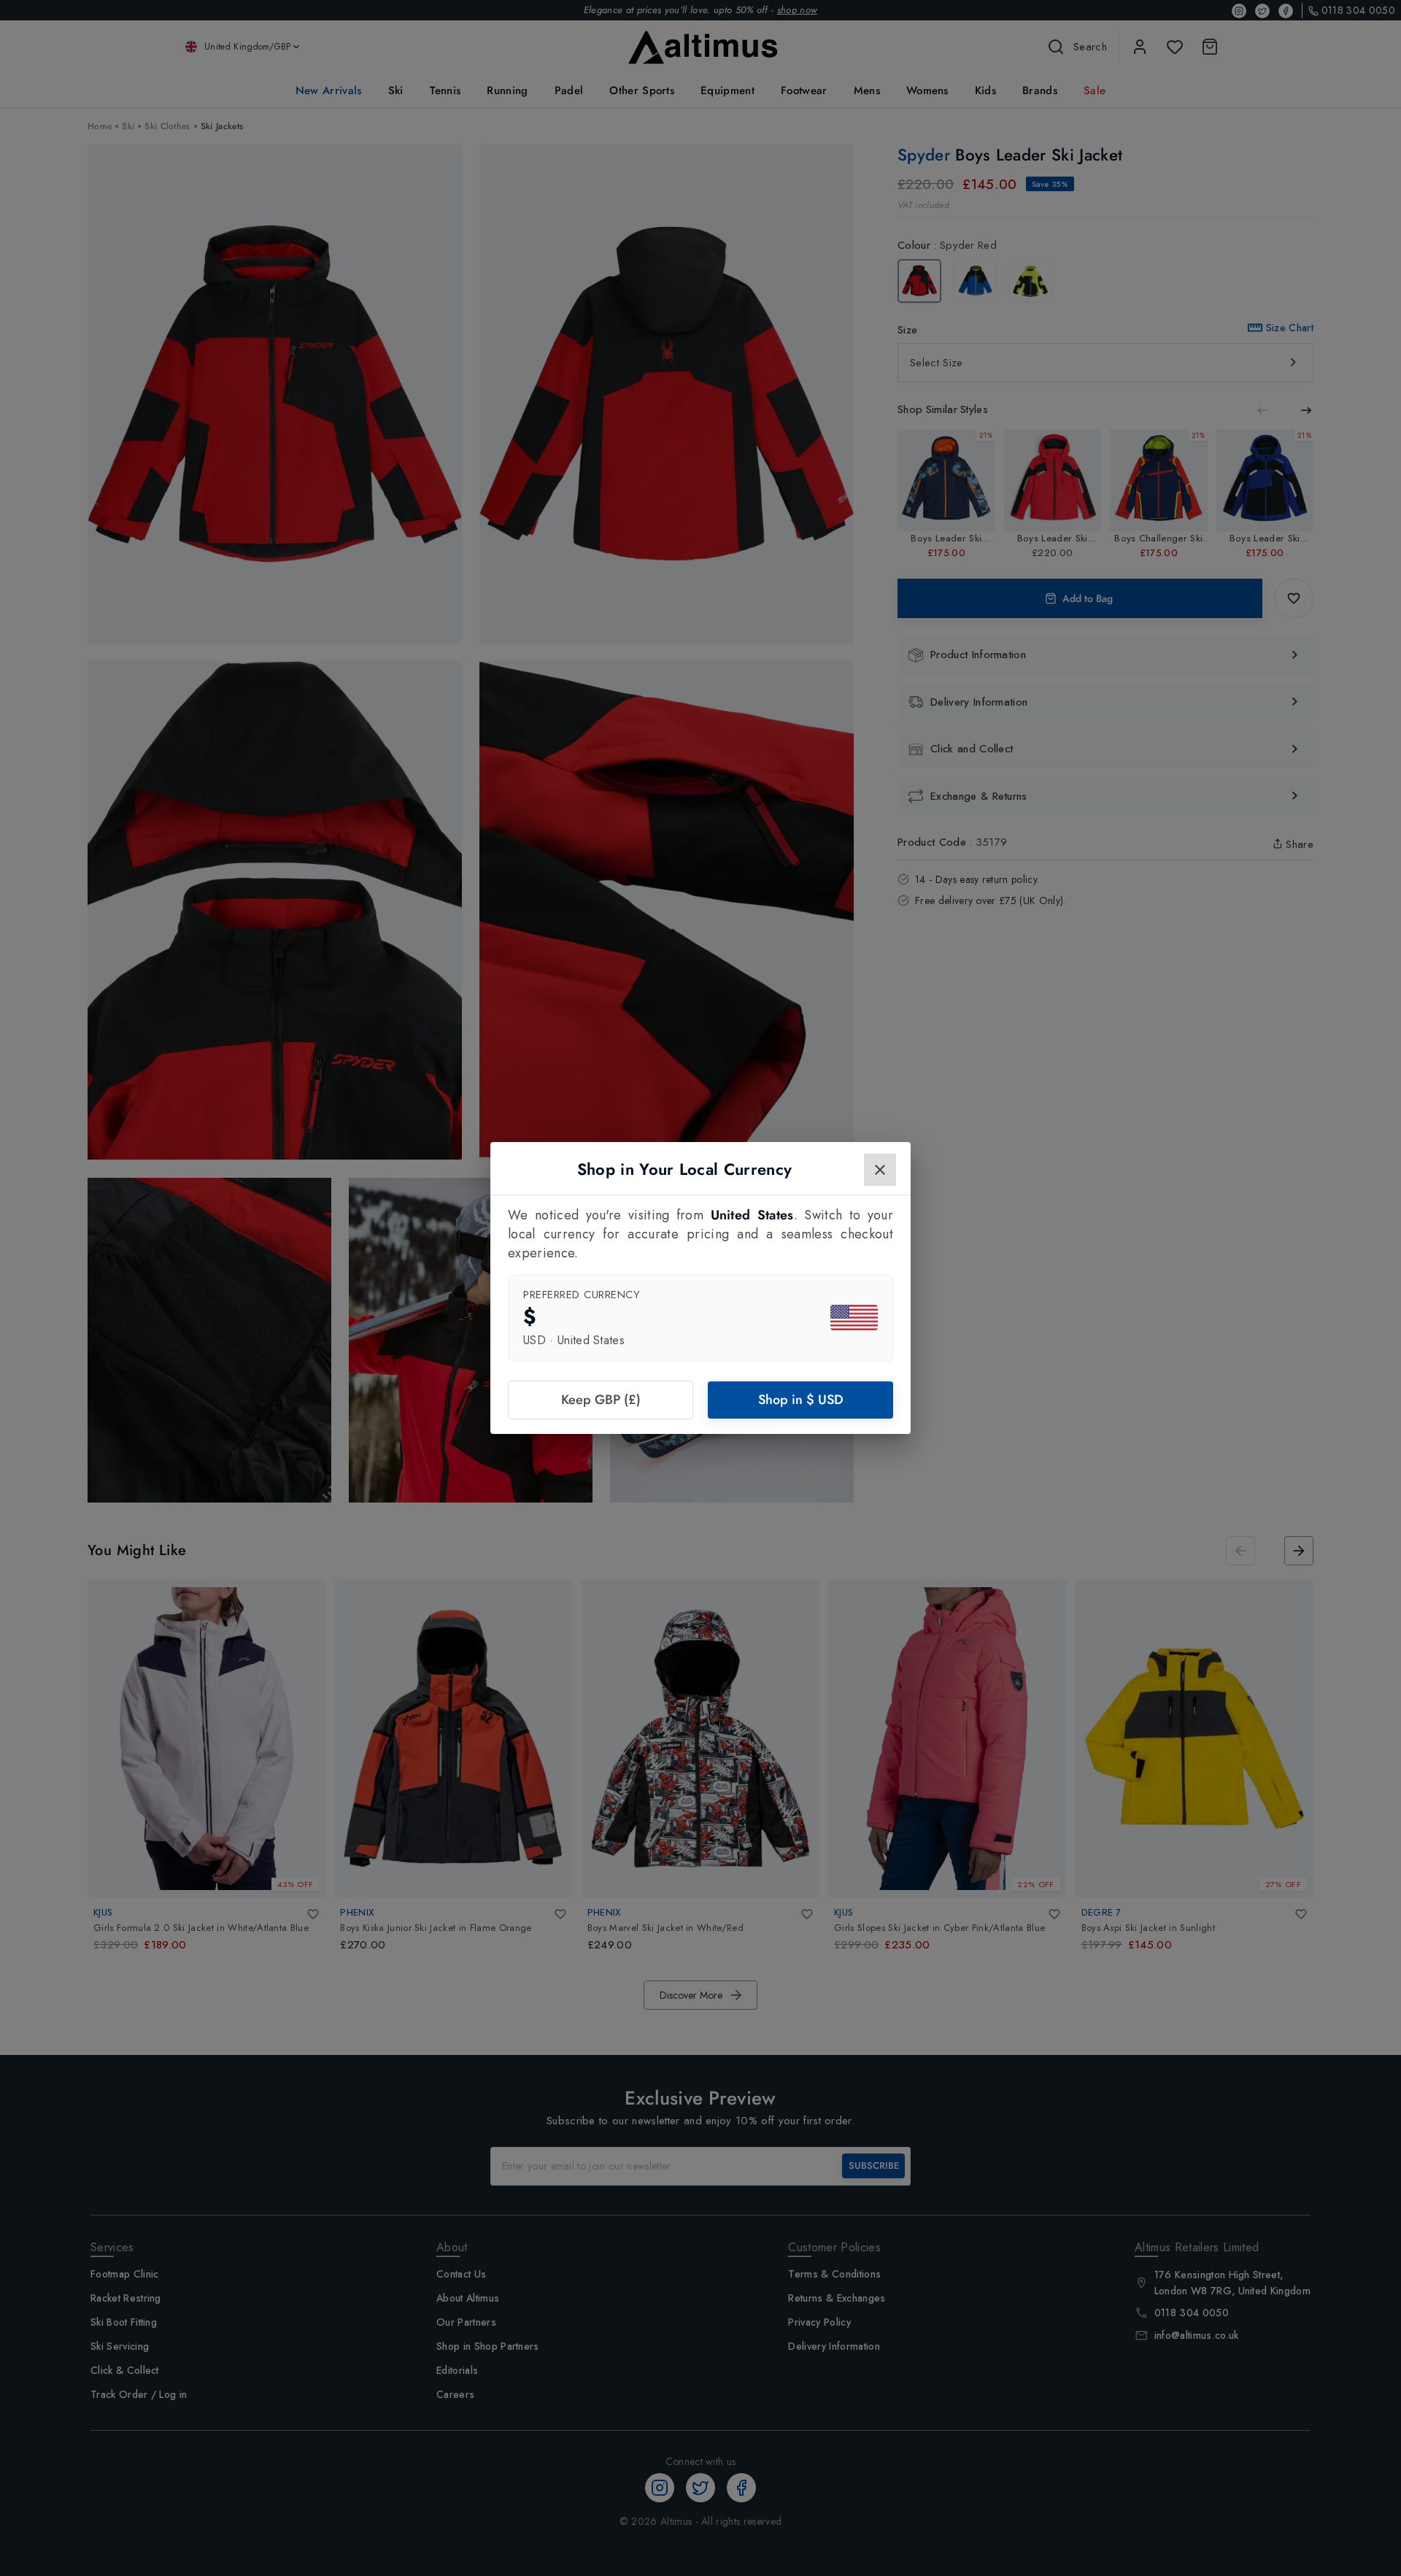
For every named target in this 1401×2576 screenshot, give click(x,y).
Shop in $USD (801, 1400)
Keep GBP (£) (601, 1400)
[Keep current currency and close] (880, 1170)
